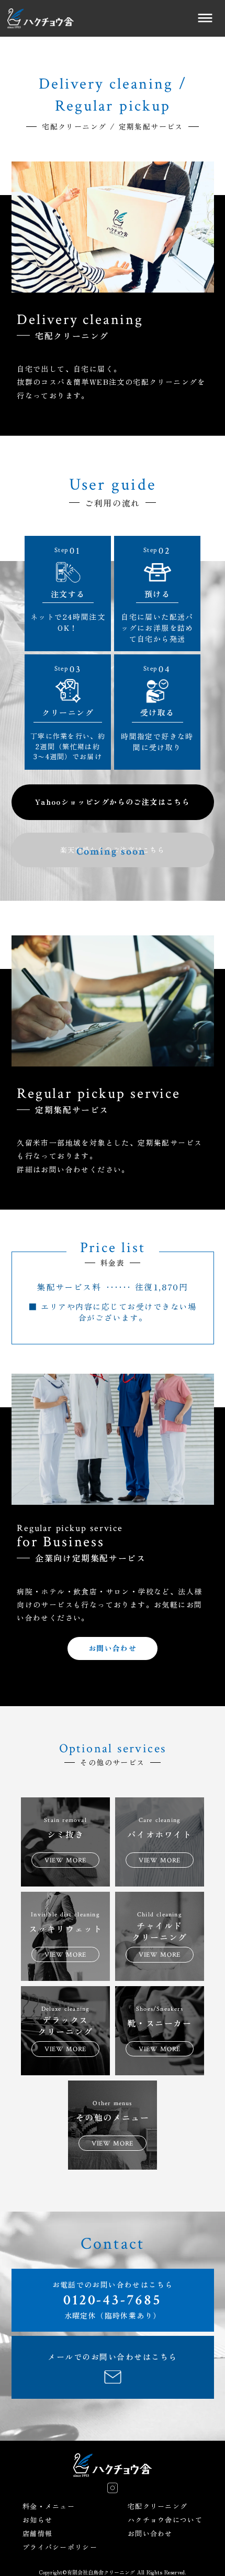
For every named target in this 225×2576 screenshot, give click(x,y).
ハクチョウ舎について (165, 2520)
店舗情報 (37, 2534)
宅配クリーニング (157, 2506)
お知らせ (37, 2520)
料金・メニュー (49, 2506)
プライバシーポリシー (60, 2547)
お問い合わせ (150, 2534)
